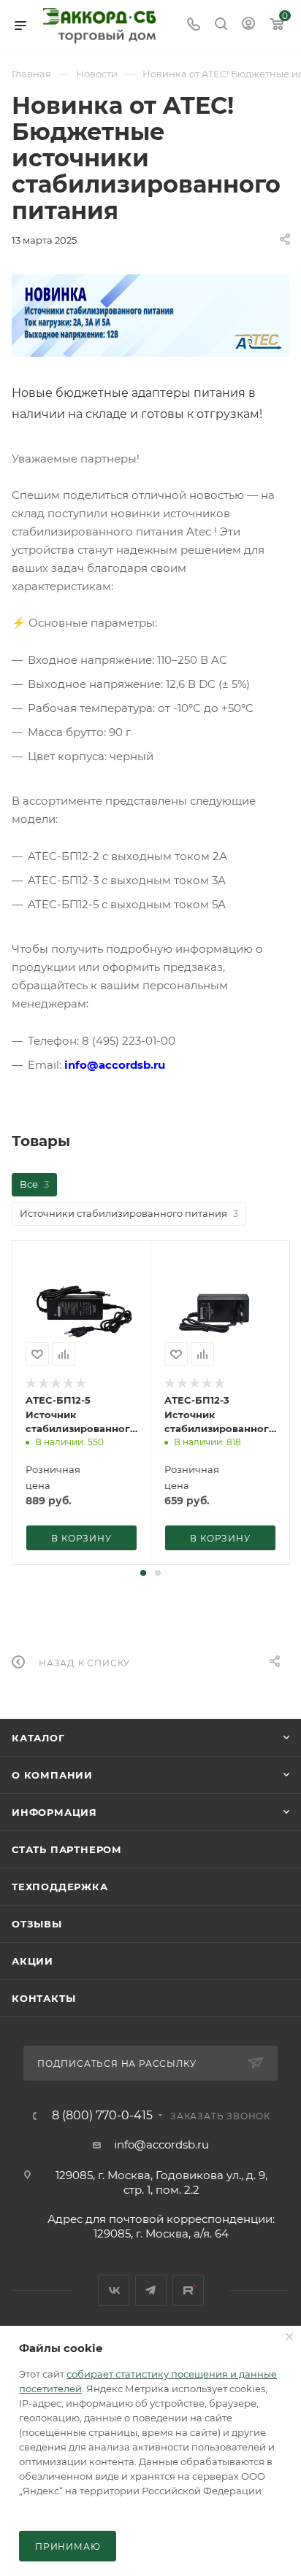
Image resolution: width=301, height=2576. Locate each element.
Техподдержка (60, 1887)
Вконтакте (114, 2290)
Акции (33, 1961)
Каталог (38, 1738)
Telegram (151, 2290)
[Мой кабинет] (248, 25)
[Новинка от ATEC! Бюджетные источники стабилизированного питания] (150, 316)
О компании (52, 1775)
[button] (143, 1573)
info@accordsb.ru (161, 2144)
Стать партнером (67, 1849)
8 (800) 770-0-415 (102, 2116)
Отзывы (37, 1924)
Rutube (188, 2290)
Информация (54, 1812)
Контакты (43, 1998)
